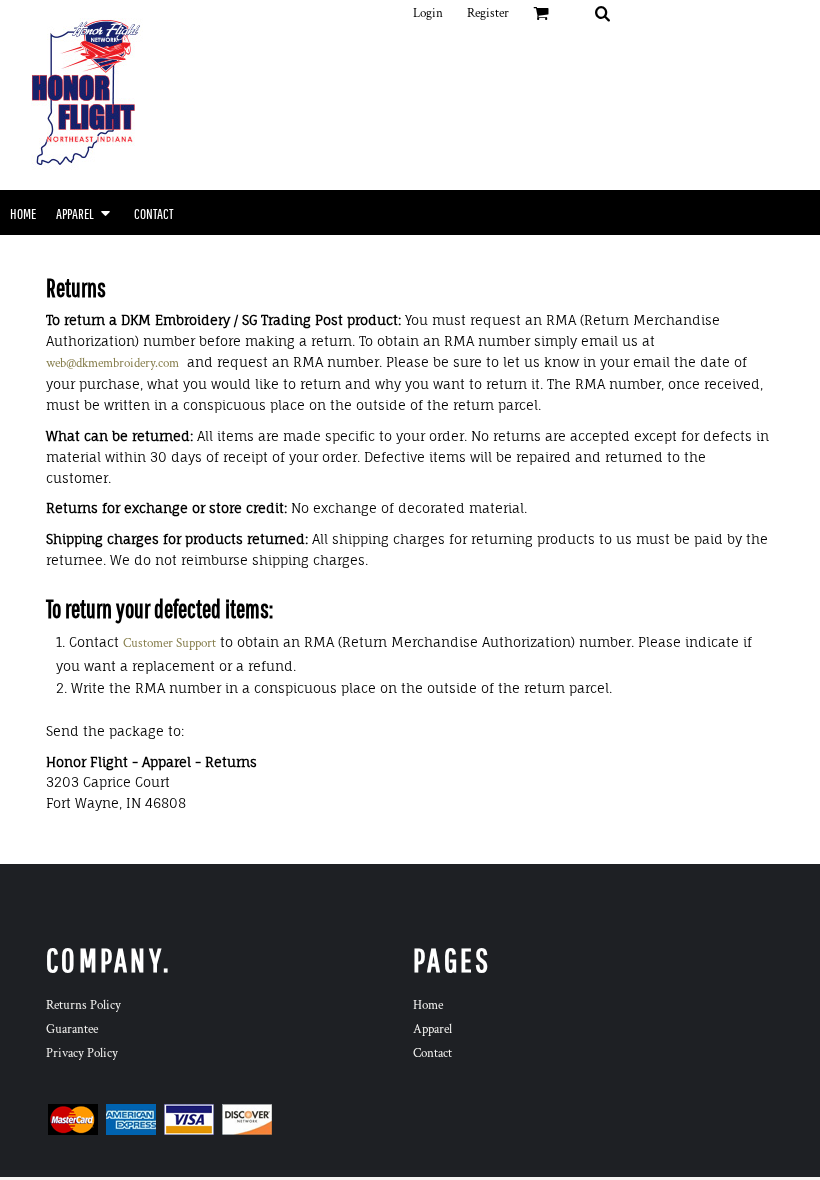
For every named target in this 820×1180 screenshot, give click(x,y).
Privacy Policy (82, 1053)
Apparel (432, 1029)
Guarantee (72, 1029)
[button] (602, 13)
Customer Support (169, 643)
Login (428, 13)
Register (488, 13)
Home (428, 1005)
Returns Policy (83, 1005)
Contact (432, 1053)
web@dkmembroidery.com (112, 363)
